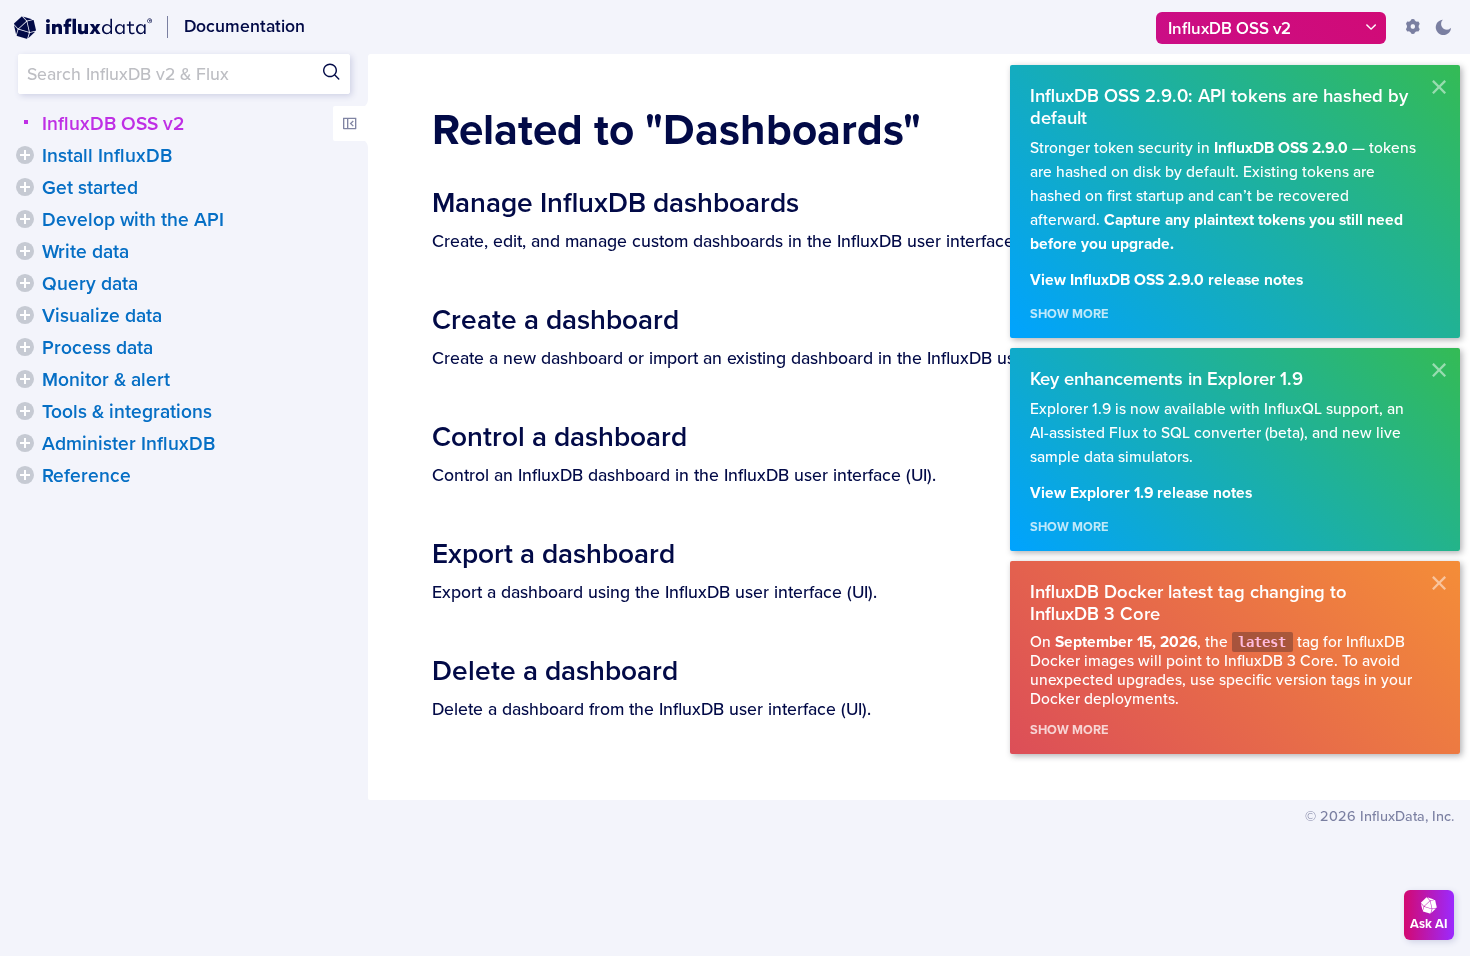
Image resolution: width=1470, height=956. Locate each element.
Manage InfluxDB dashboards (615, 203)
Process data (97, 348)
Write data (85, 252)
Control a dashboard (559, 437)
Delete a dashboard (555, 671)
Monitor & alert (106, 380)
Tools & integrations (127, 412)
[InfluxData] (83, 28)
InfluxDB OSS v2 (113, 124)
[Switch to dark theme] (1443, 27)
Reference (86, 476)
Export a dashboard (553, 554)
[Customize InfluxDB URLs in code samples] (1413, 27)
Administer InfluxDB (128, 444)
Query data (90, 284)
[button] (25, 155)
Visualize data (102, 316)
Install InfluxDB (107, 156)
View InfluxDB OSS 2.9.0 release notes (1166, 280)
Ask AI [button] (1429, 924)
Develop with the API (133, 220)
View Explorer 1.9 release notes (1141, 493)
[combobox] (184, 74)
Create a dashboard (555, 320)
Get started (90, 188)
